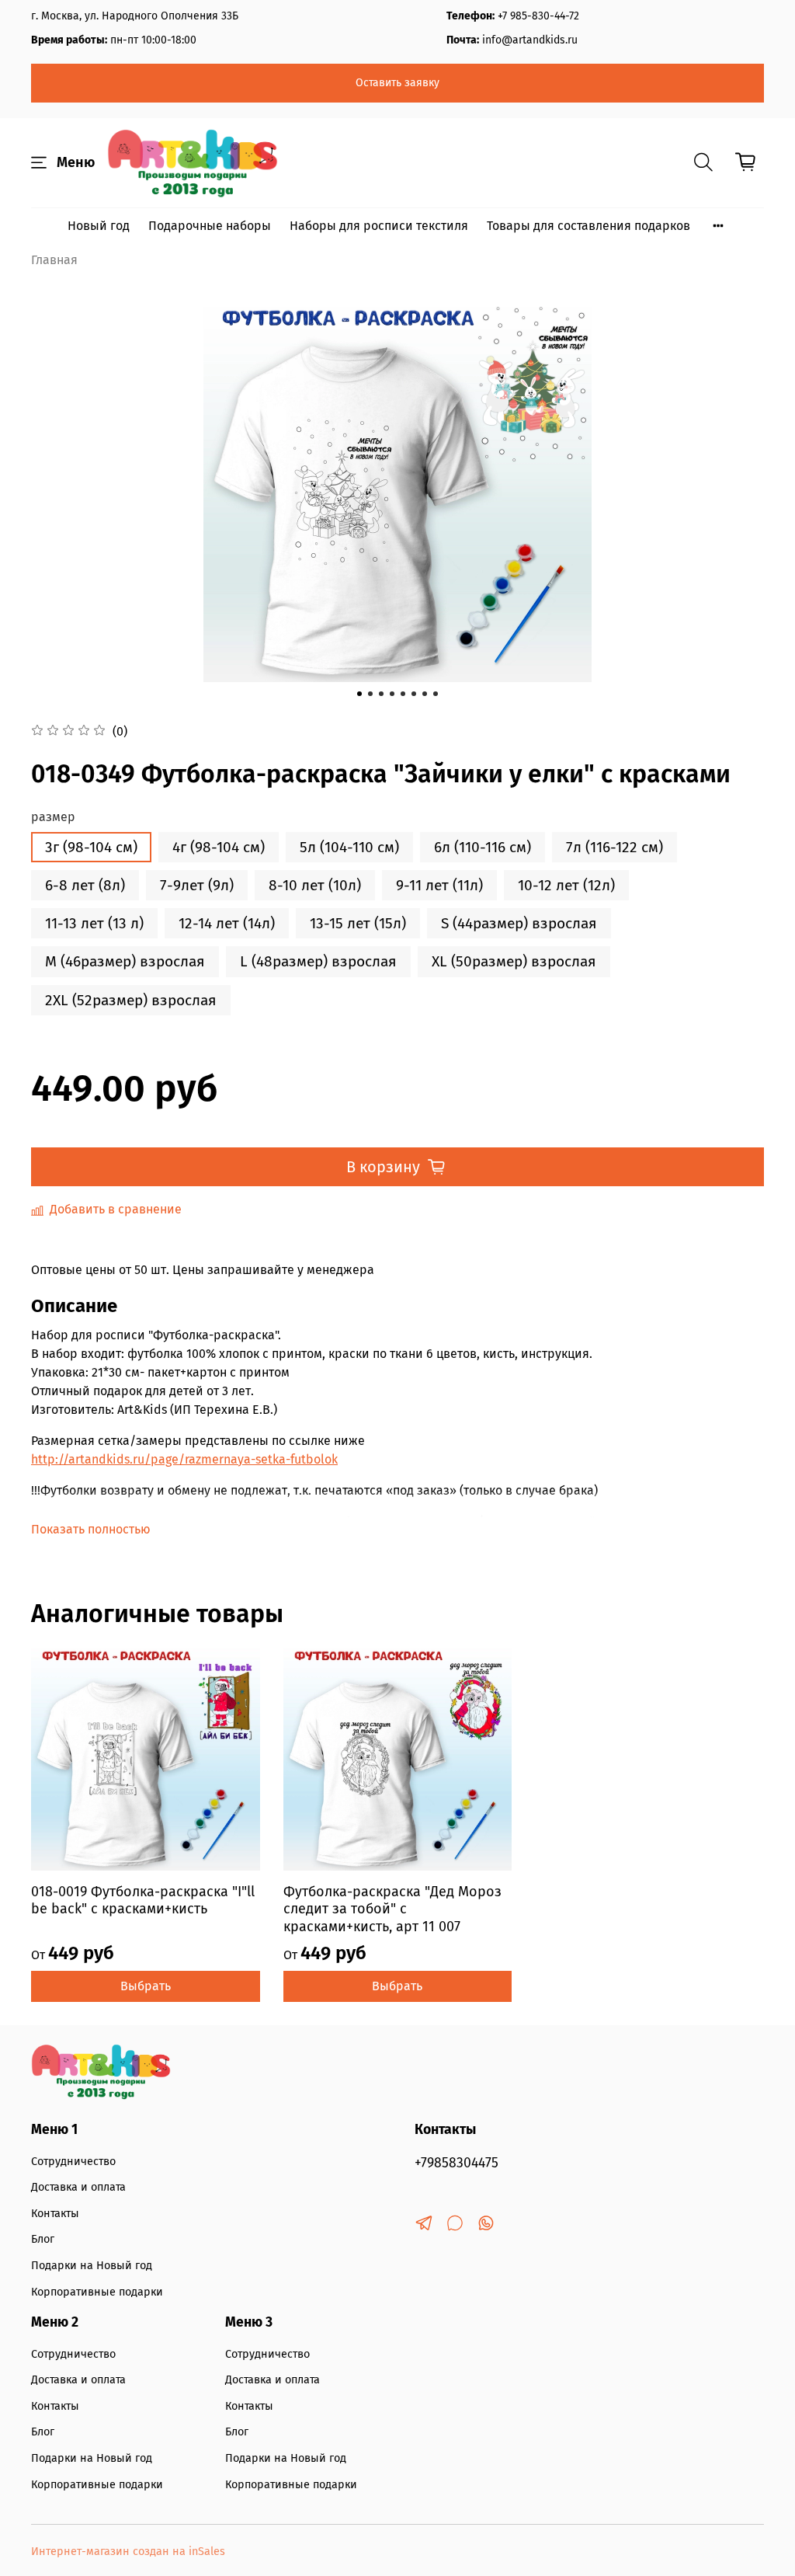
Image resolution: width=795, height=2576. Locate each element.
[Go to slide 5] (403, 694)
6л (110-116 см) (483, 847)
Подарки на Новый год (92, 2266)
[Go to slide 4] (392, 694)
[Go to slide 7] (425, 694)
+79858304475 (457, 2163)
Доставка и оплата (78, 2187)
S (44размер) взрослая (519, 923)
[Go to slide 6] (414, 694)
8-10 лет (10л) (315, 885)
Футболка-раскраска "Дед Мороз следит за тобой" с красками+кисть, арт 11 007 (392, 1908)
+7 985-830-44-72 (538, 16)
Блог (43, 2239)
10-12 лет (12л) (566, 885)
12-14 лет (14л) (227, 923)
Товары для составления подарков (588, 226)
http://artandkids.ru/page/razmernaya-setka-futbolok (184, 1459)
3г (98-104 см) (91, 847)
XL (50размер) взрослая (514, 961)
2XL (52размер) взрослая (131, 1000)
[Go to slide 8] (436, 694)
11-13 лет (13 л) (94, 923)
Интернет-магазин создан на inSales (128, 2552)
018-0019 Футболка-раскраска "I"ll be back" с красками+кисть (143, 1900)
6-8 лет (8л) (85, 885)
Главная (54, 260)
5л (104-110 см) (349, 847)
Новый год (99, 226)
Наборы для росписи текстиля (379, 226)
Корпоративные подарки (97, 2292)
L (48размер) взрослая (318, 961)
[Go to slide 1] (359, 694)
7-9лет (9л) (197, 885)
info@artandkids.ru (530, 40)
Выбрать (146, 1986)
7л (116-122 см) (614, 847)
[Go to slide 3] (381, 694)
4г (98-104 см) (219, 847)
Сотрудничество (73, 2162)
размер (53, 817)
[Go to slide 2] (370, 694)
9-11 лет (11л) (439, 885)
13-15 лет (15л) (358, 923)
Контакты (55, 2214)
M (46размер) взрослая (125, 961)
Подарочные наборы (210, 226)
